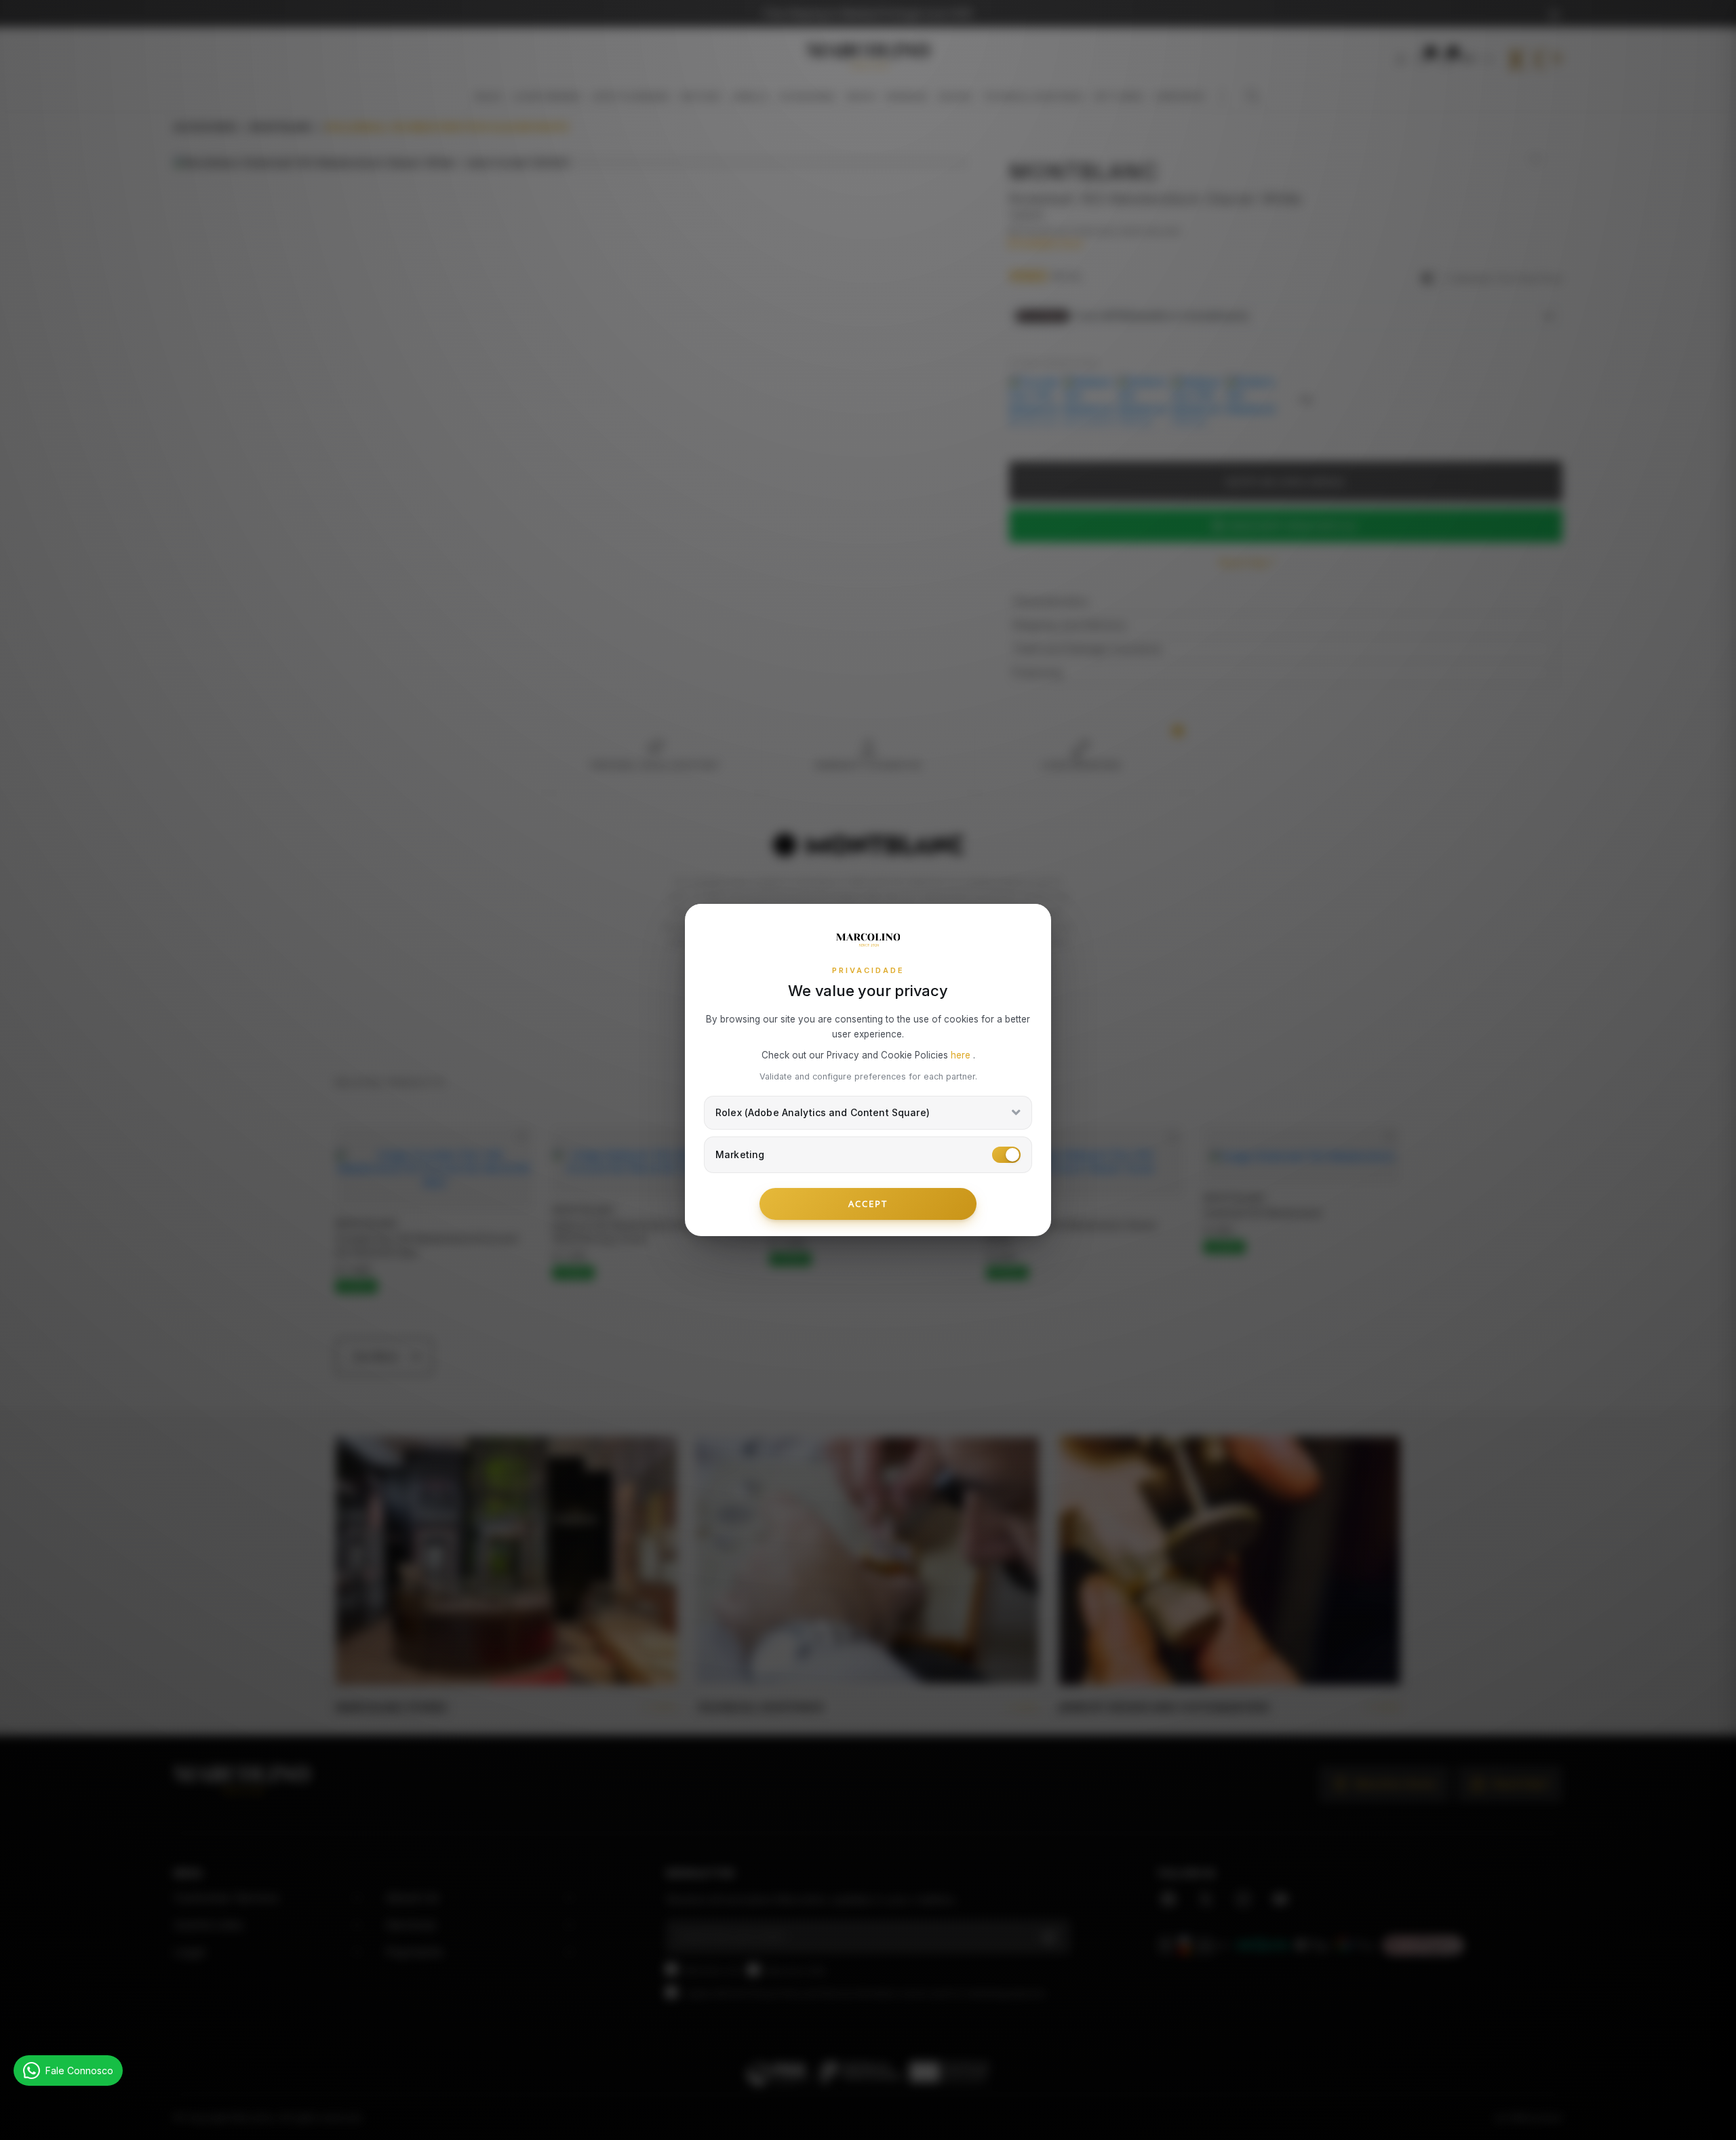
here (962, 1055)
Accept (868, 1204)
